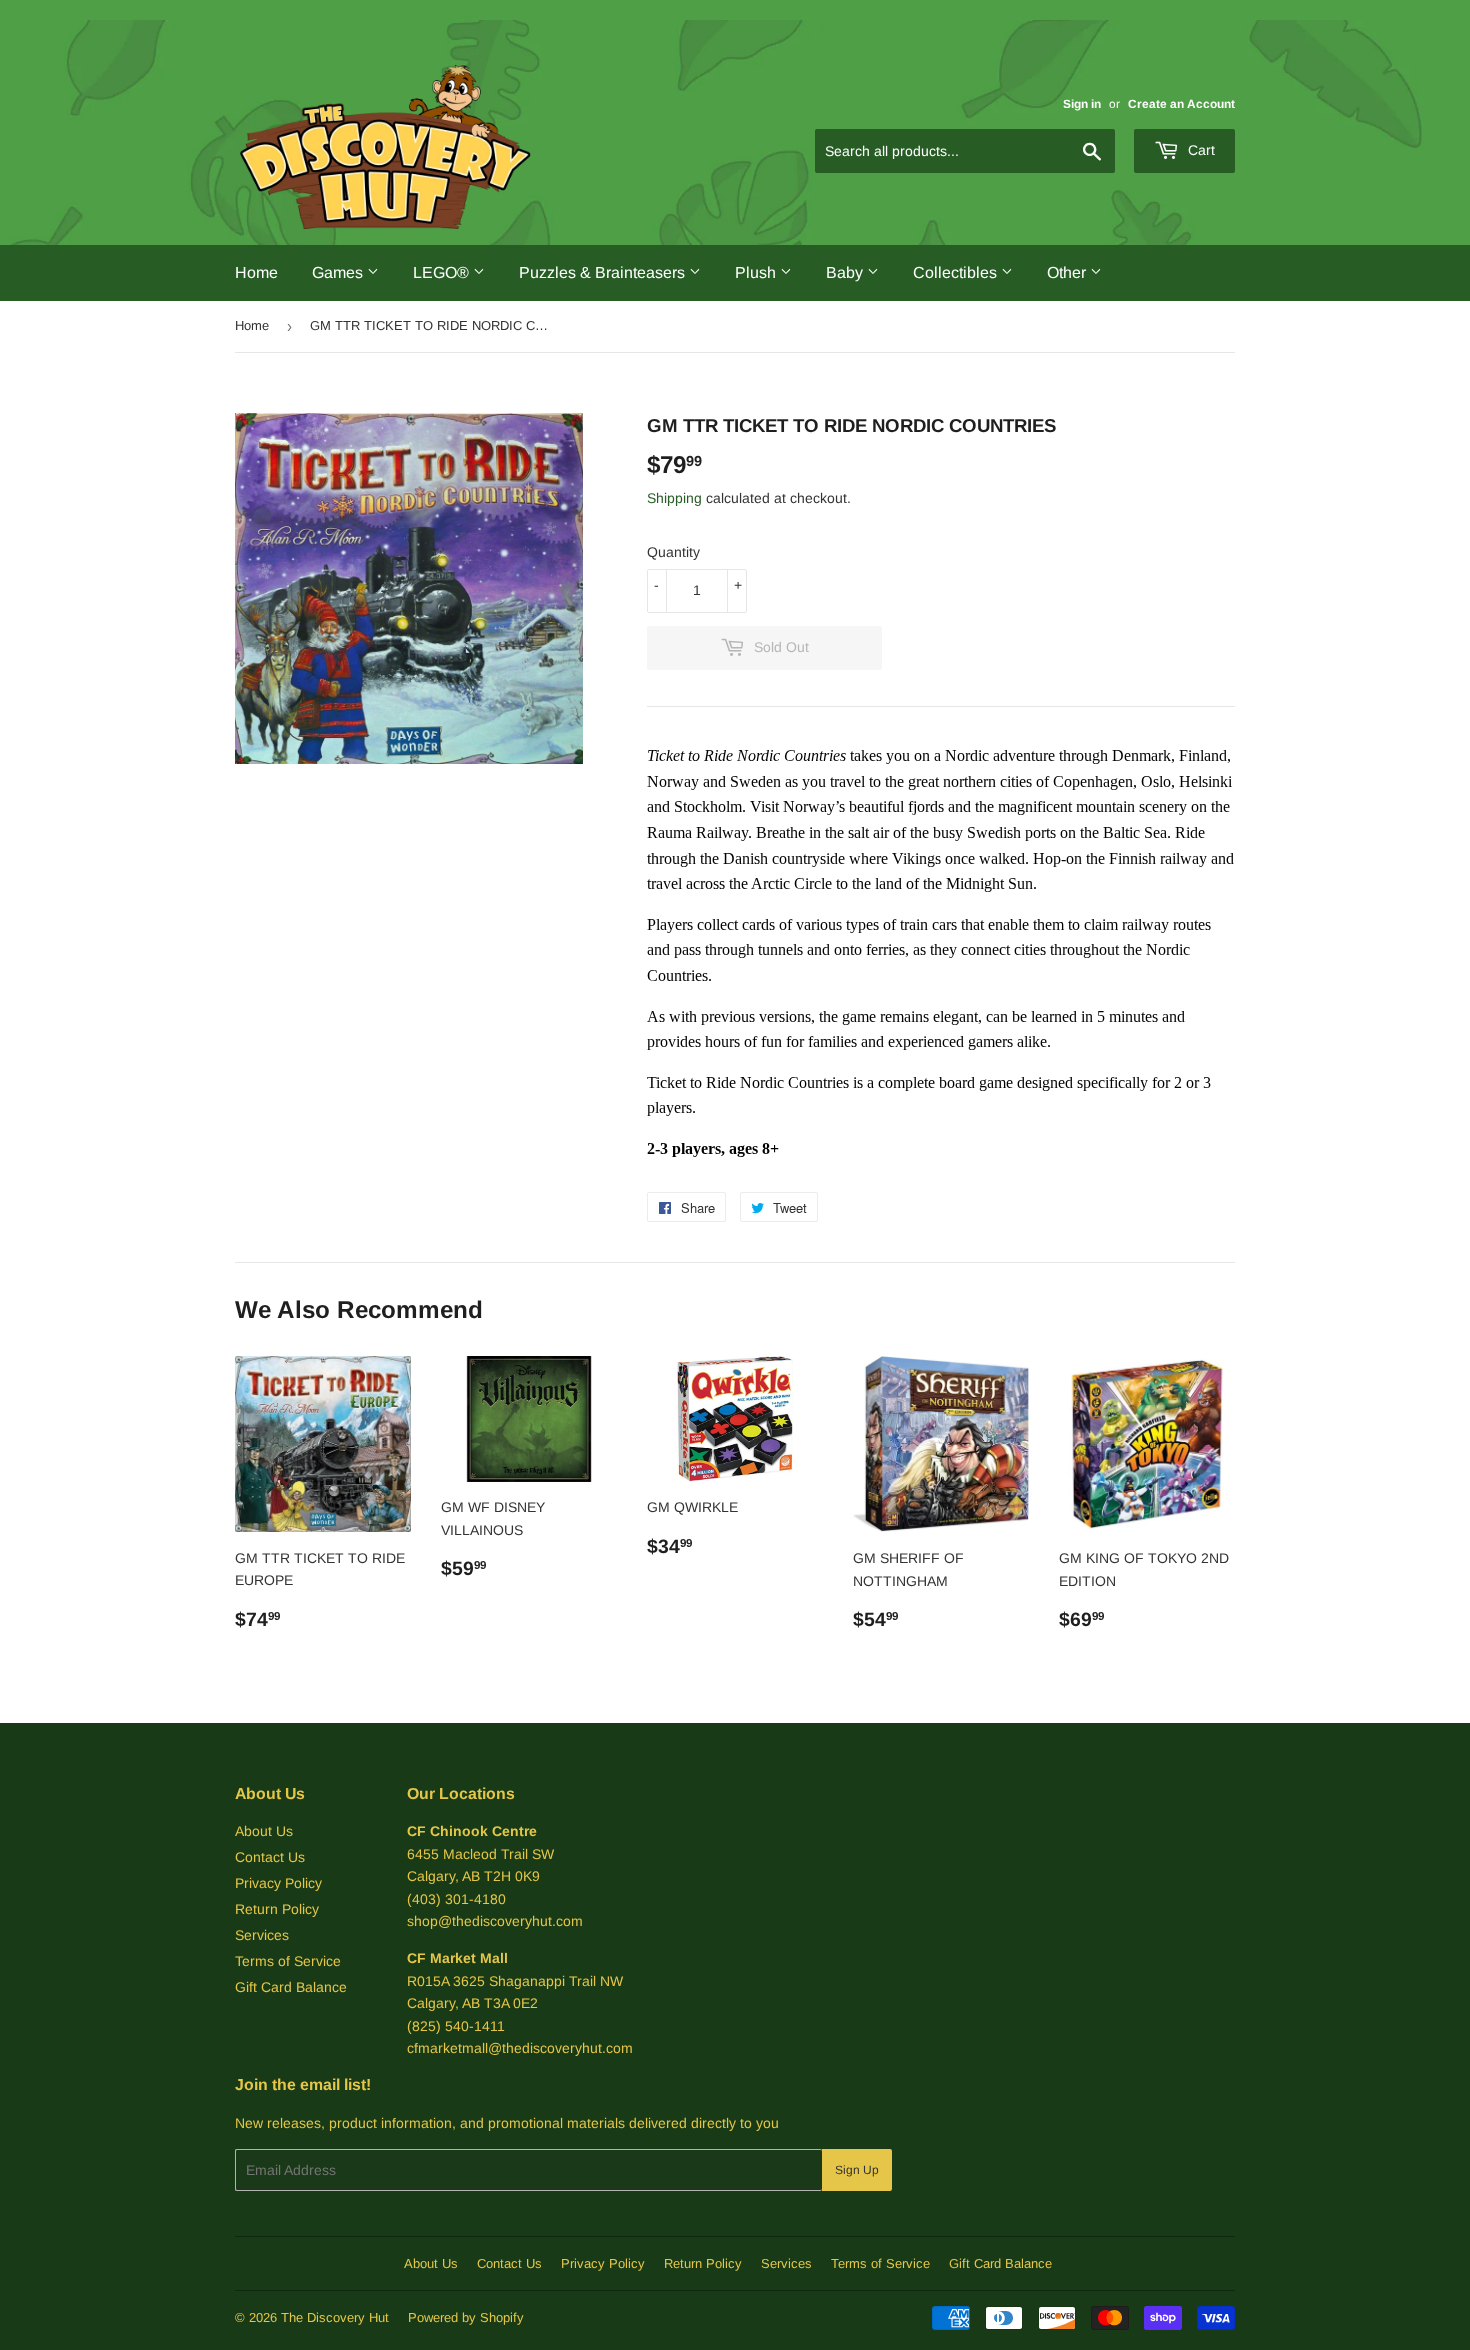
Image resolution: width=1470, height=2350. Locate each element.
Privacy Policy (278, 1883)
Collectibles (957, 272)
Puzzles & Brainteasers (604, 272)
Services (262, 1935)
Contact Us (270, 1857)
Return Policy (277, 1909)
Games (339, 272)
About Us (264, 1831)
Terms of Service (288, 1961)
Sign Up (857, 2170)
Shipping (674, 498)
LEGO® (443, 272)
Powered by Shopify (466, 2317)
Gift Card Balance (291, 1987)
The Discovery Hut (335, 2317)
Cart (1199, 150)
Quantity (673, 552)
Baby (846, 272)
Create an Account (1181, 104)
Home (256, 272)
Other (1068, 272)
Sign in (1082, 104)
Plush (757, 272)
